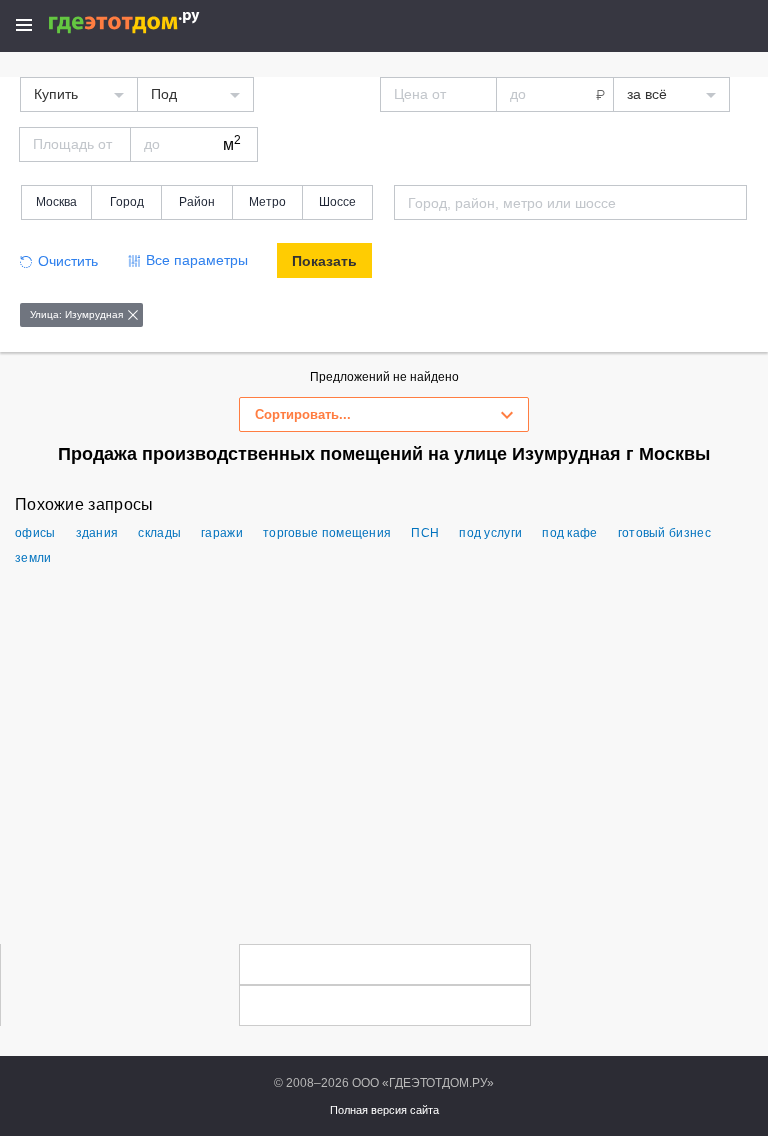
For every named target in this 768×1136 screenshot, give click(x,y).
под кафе (569, 533)
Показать (324, 261)
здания (97, 533)
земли (33, 558)
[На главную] (145, 22)
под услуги (490, 533)
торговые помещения (327, 533)
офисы (35, 533)
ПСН (425, 533)
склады (159, 533)
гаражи (222, 533)
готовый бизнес (664, 533)
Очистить (68, 261)
